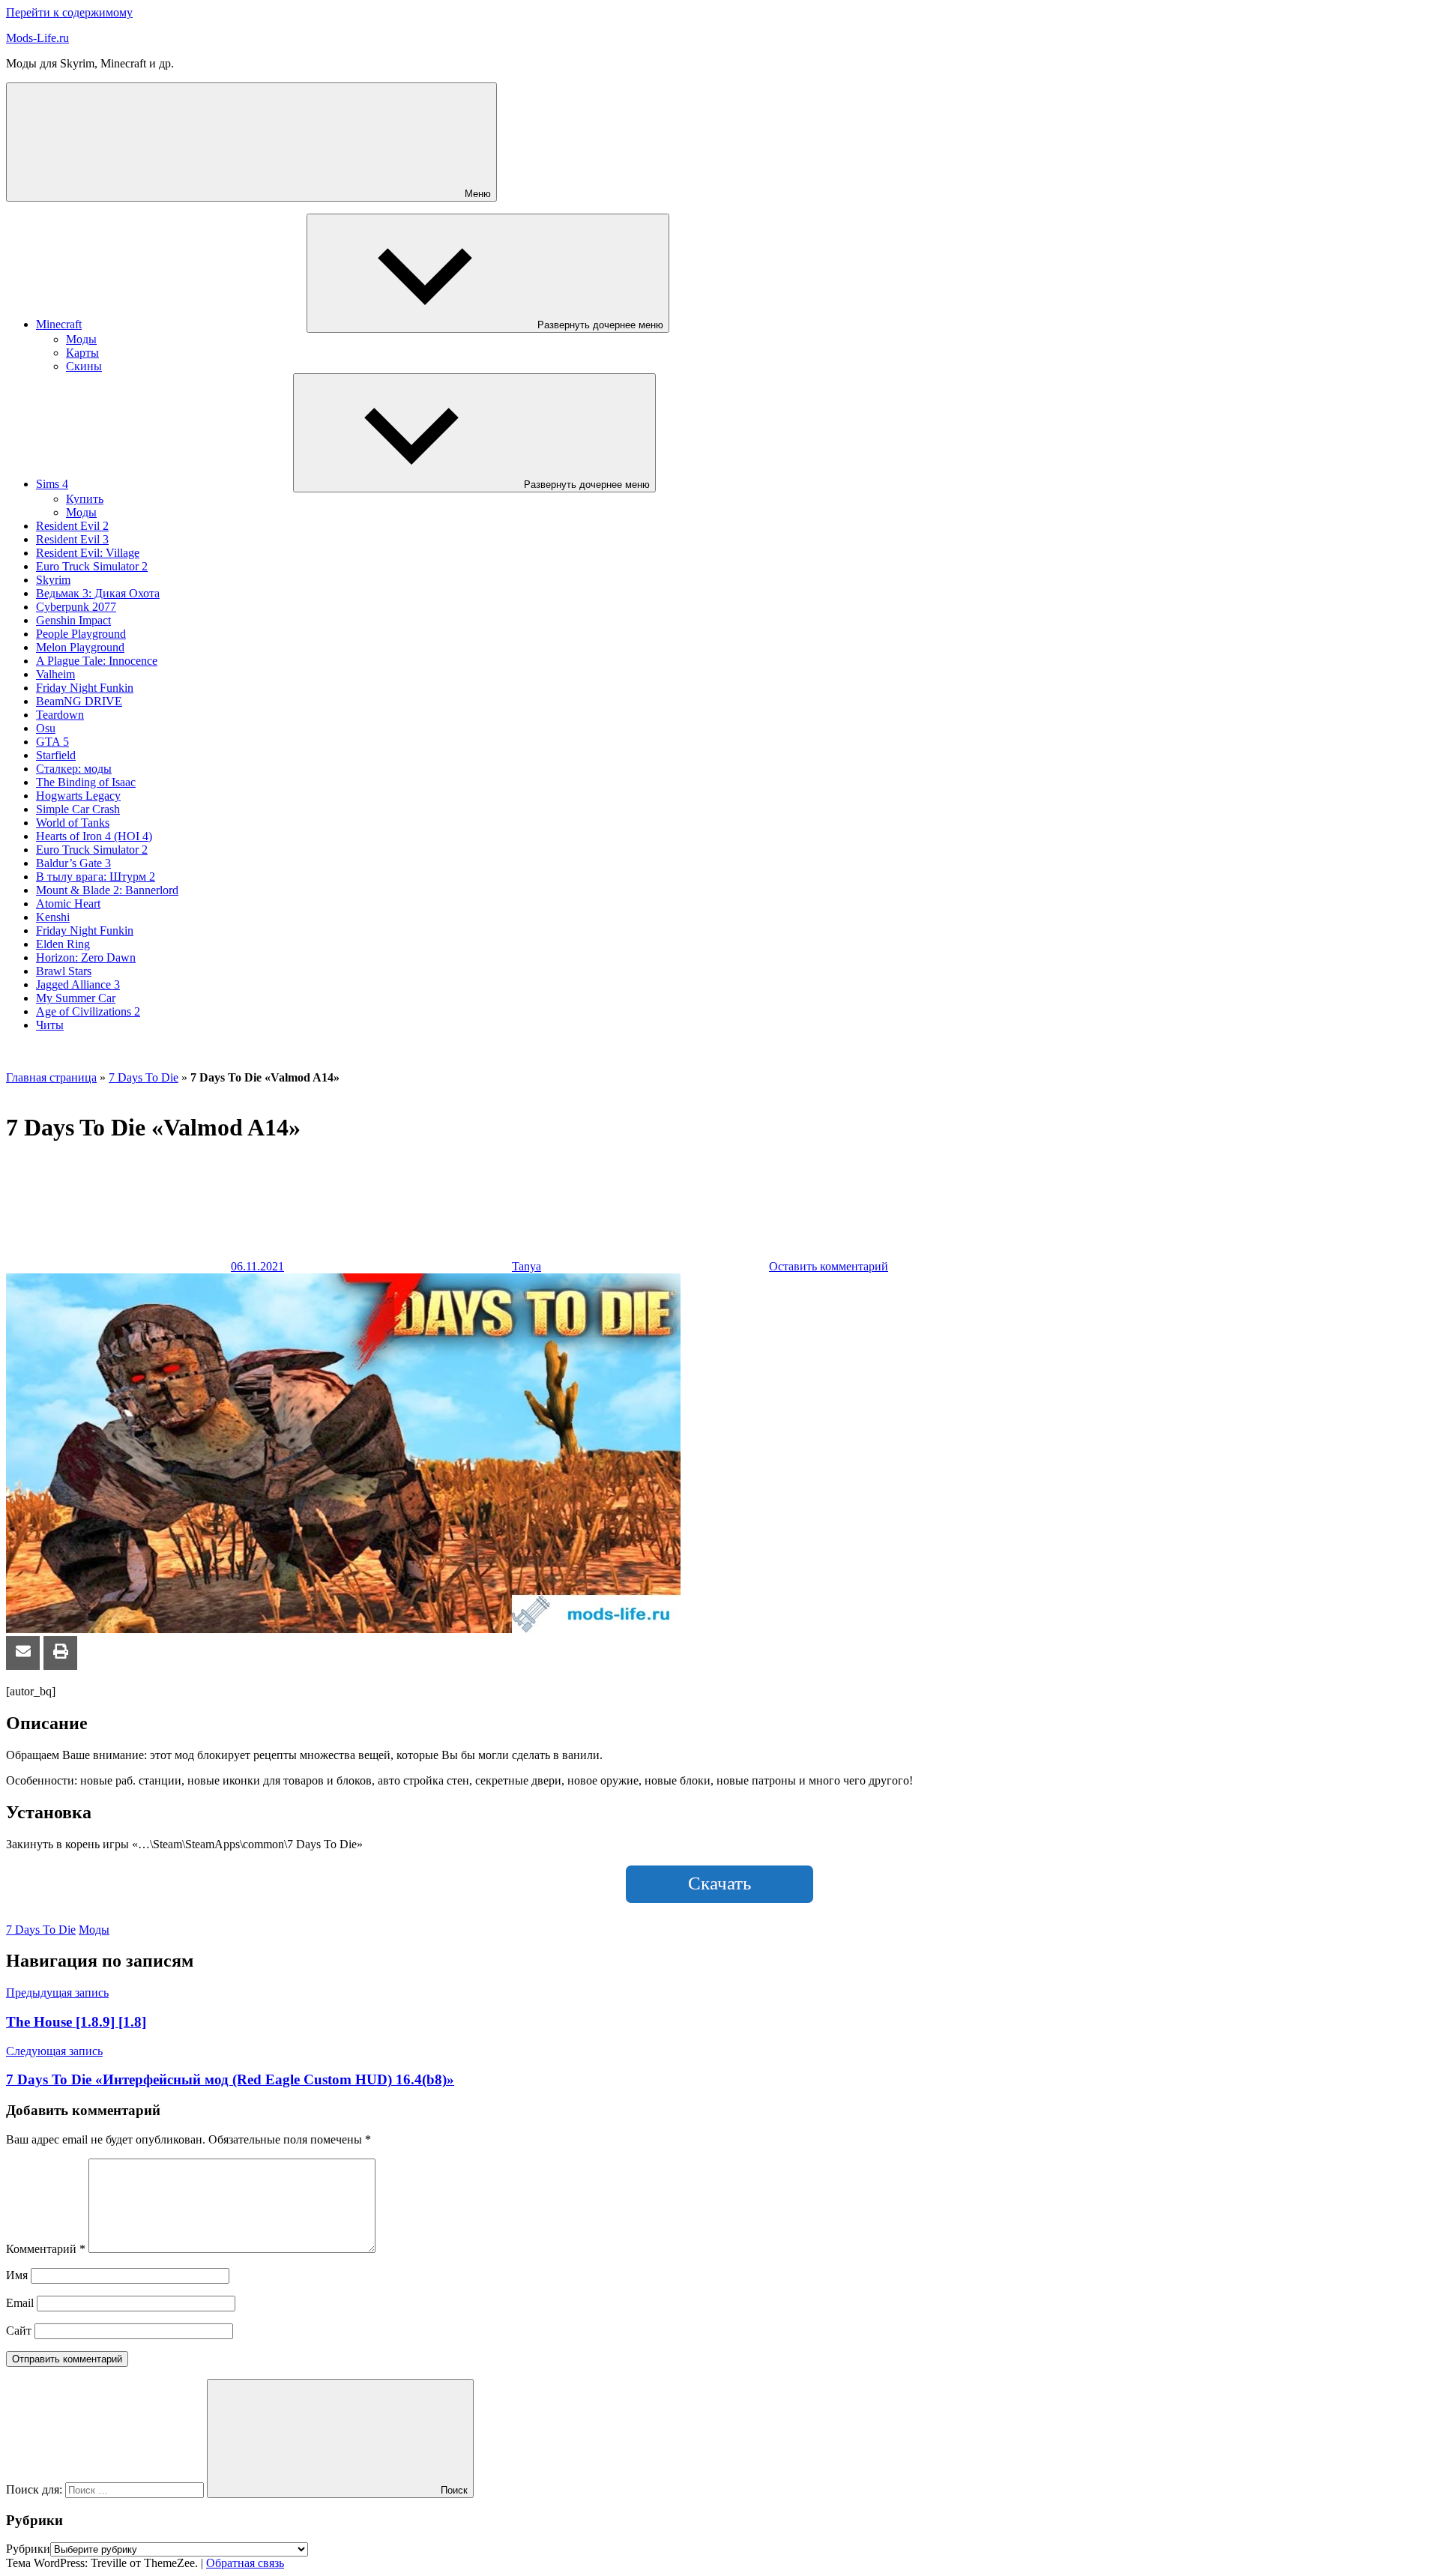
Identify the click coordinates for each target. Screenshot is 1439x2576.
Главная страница (51, 1077)
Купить (85, 499)
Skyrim (53, 580)
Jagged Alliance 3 (78, 984)
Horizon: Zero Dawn (86, 957)
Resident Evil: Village (88, 553)
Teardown (60, 715)
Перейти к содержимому (69, 12)
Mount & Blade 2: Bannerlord (107, 890)
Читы (50, 1025)
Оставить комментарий (829, 1266)
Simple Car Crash (78, 809)
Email (20, 2303)
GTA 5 (52, 742)
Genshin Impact (73, 620)
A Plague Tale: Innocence (97, 661)
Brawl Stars (64, 971)
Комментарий (46, 2249)
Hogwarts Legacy (78, 796)
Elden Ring (63, 944)
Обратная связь (245, 2563)
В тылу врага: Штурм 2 (96, 877)
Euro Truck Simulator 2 (92, 566)
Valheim (55, 674)
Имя (17, 2275)
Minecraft (59, 324)
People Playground (81, 634)
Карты (82, 353)
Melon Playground (80, 647)
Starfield (56, 755)
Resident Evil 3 (72, 539)
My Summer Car (76, 998)
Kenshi (53, 917)
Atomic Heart (68, 904)
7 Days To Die (144, 1077)
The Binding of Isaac (86, 782)
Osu (46, 728)
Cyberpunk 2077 (76, 607)
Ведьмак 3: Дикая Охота (98, 593)
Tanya (527, 1266)
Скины (84, 366)
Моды (81, 339)
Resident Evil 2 (72, 526)
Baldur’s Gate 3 (73, 863)
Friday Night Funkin (85, 688)
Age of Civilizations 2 (88, 1011)
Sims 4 (52, 484)
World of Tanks (73, 823)
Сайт (19, 2331)
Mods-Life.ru (37, 38)
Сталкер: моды (74, 769)
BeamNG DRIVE (79, 701)
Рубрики (28, 2549)
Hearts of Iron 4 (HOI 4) (94, 836)
